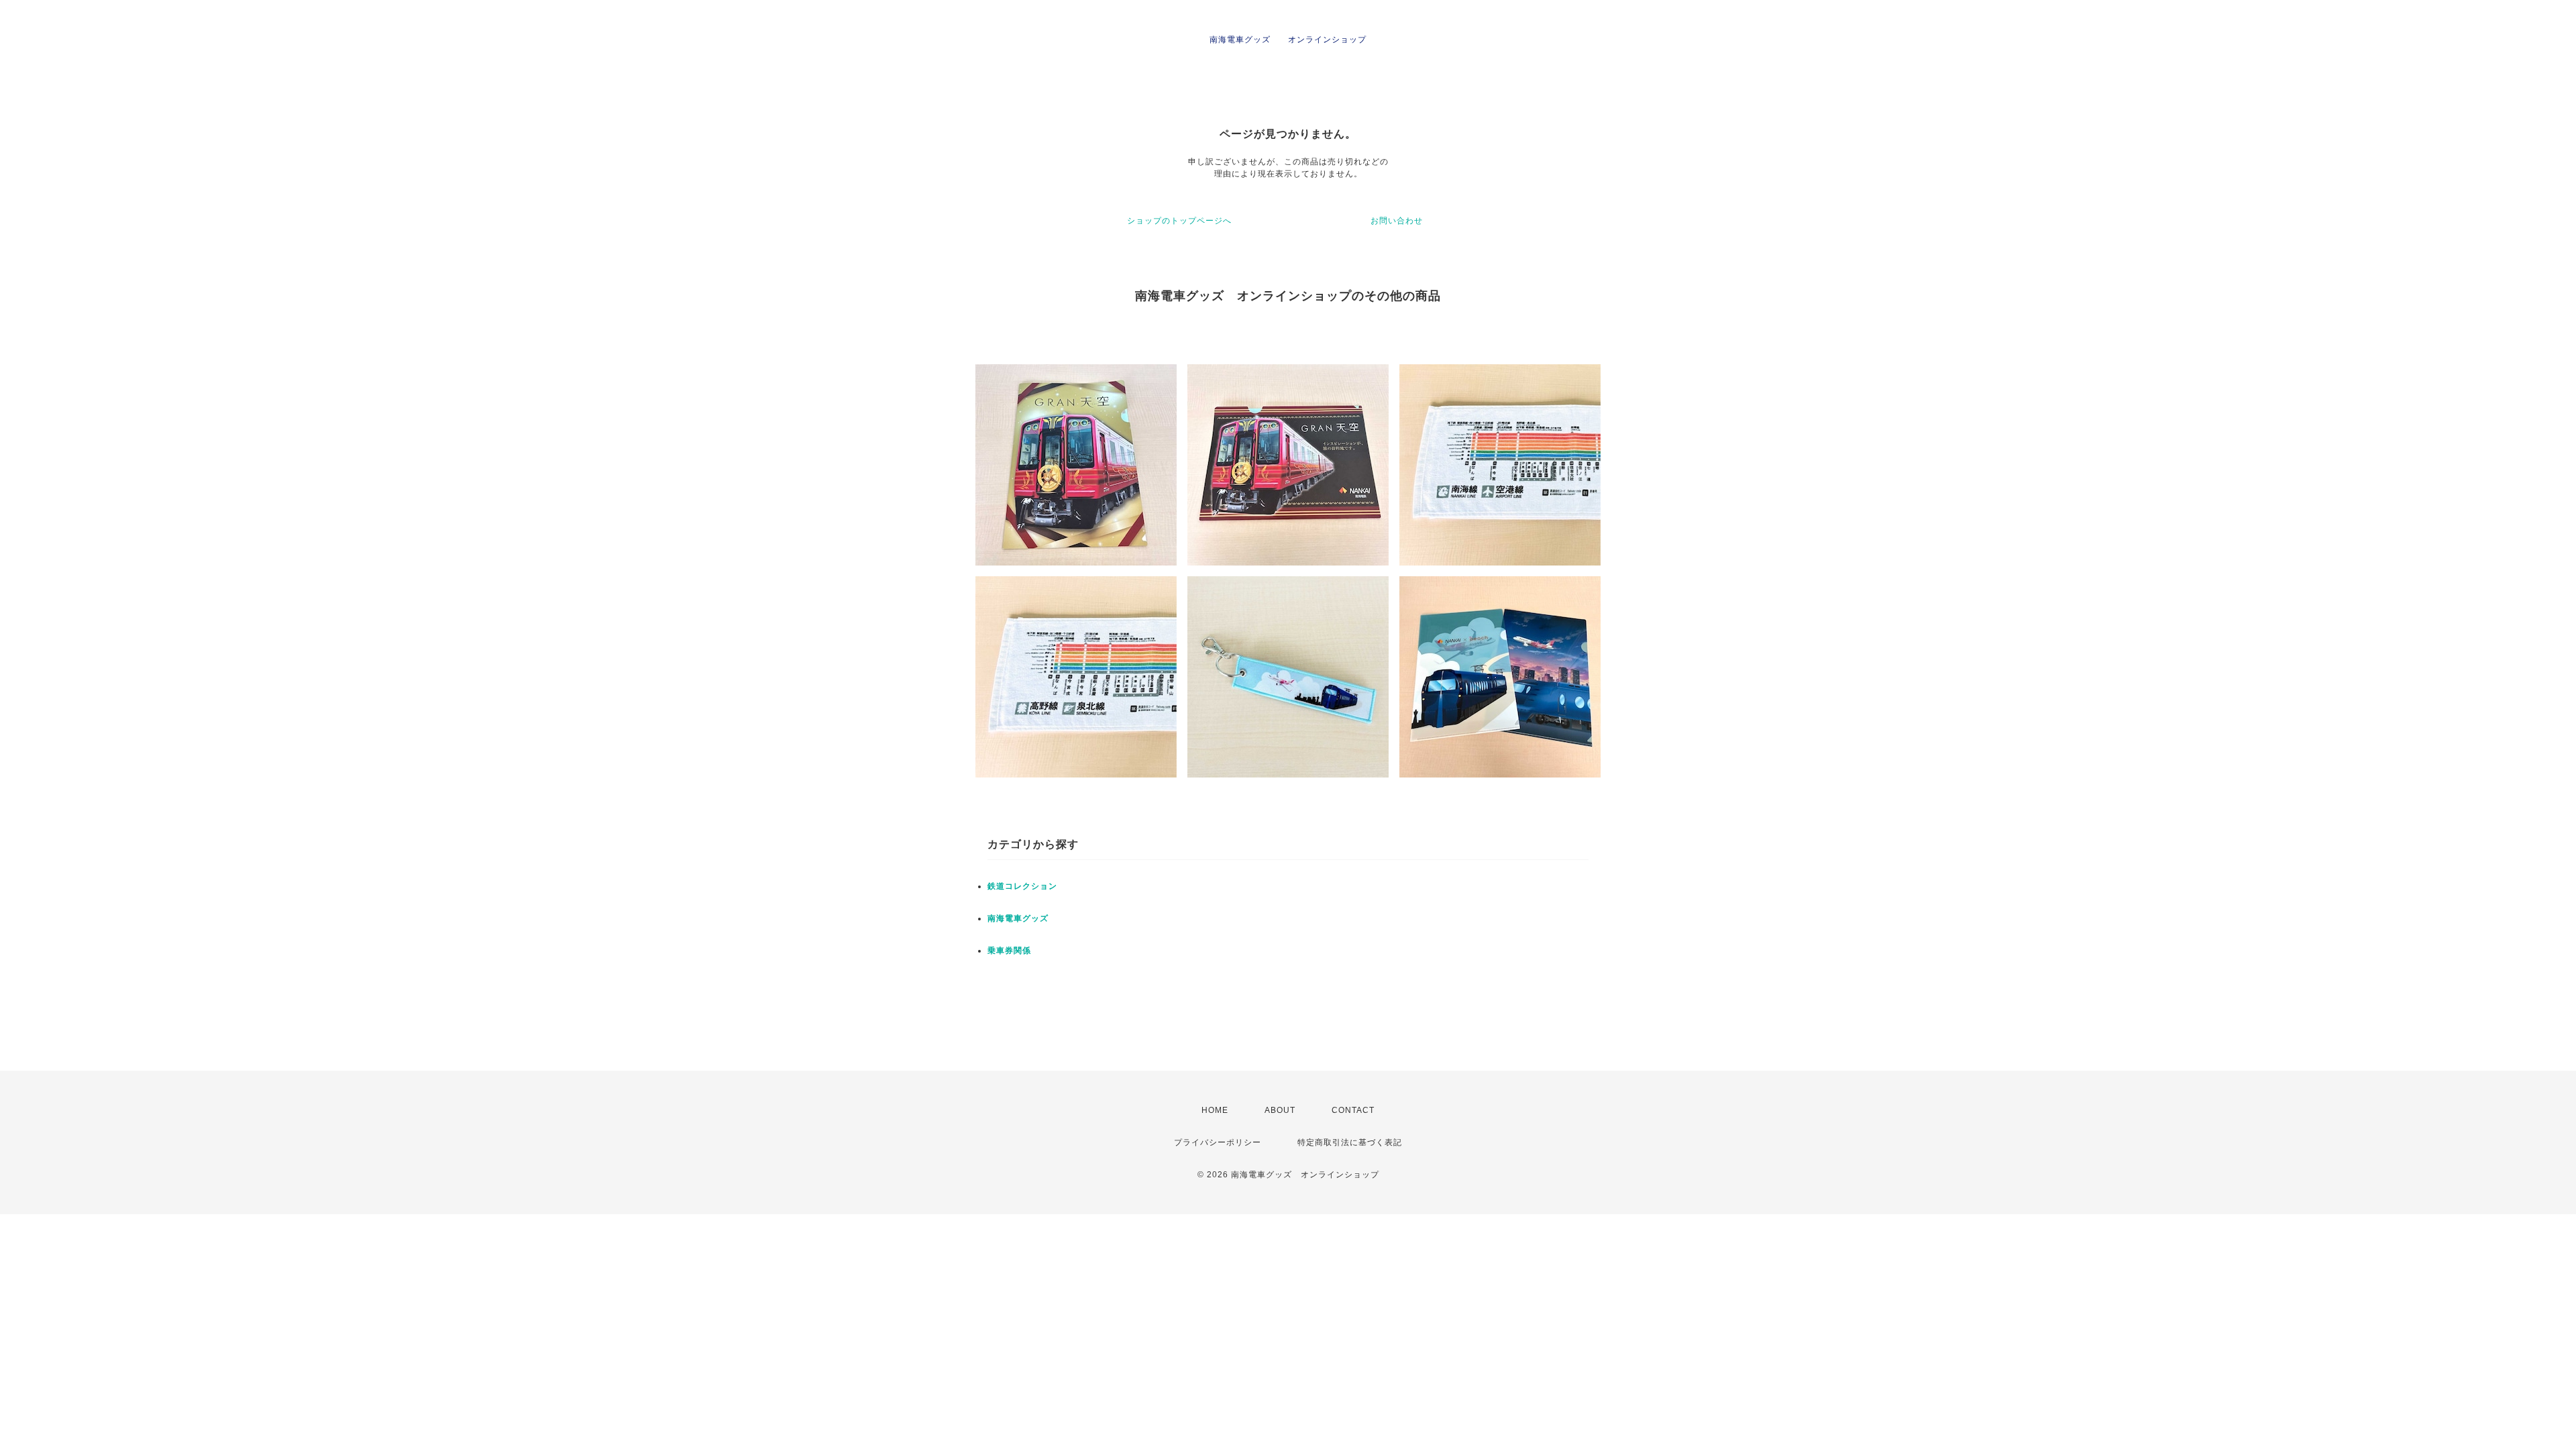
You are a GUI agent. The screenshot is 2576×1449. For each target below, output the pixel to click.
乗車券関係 (1009, 951)
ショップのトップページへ (1179, 221)
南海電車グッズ (1018, 918)
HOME (1215, 1110)
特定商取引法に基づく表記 (1350, 1142)
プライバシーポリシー (1218, 1142)
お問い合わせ (1397, 221)
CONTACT (1353, 1110)
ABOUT (1280, 1110)
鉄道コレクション (1022, 886)
